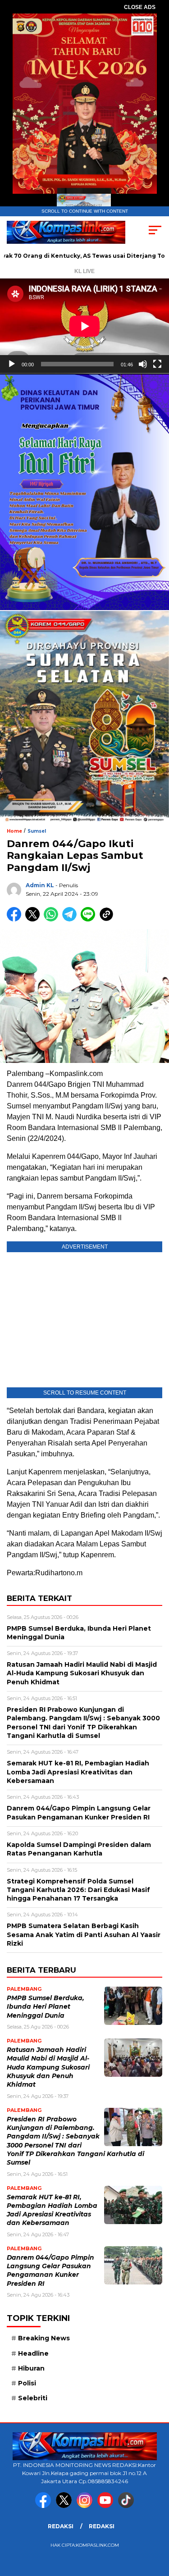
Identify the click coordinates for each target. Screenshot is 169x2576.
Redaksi (61, 2526)
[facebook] (45, 2506)
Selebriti (33, 2398)
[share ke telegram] (71, 919)
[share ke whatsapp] (53, 919)
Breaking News (44, 2338)
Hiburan (31, 2368)
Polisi (27, 2383)
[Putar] (12, 364)
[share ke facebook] (16, 919)
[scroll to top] (157, 2524)
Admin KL (40, 885)
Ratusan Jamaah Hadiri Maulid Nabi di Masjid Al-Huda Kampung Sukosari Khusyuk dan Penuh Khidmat (48, 2067)
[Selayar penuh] (157, 364)
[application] (84, 326)
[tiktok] (126, 2506)
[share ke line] (90, 919)
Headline (33, 2353)
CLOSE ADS (140, 7)
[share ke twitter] (34, 919)
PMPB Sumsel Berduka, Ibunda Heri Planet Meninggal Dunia (46, 2007)
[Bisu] (143, 364)
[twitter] (65, 2506)
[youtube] (107, 2506)
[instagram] (86, 2506)
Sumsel (37, 831)
